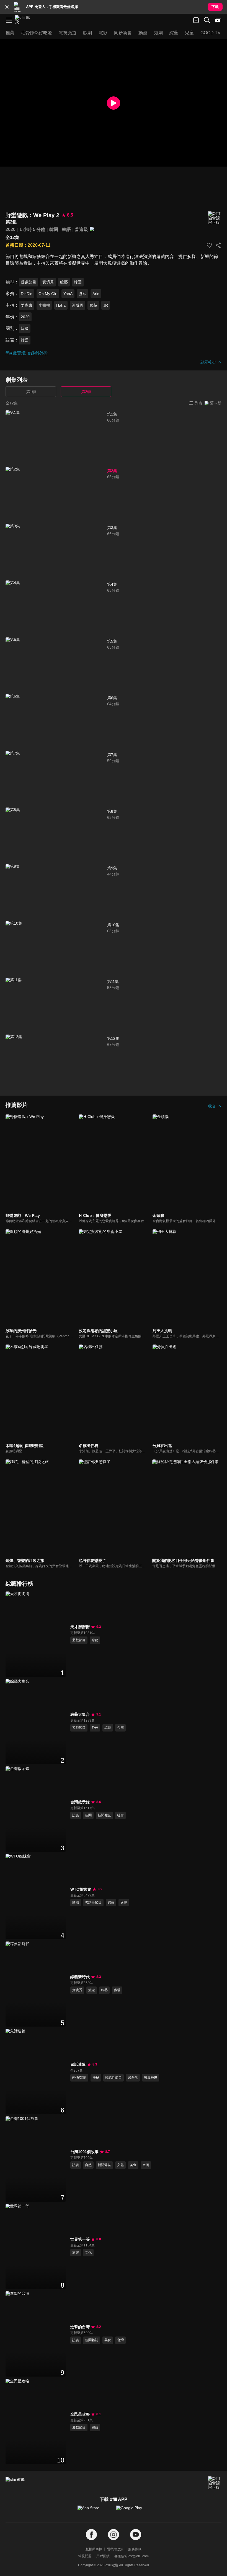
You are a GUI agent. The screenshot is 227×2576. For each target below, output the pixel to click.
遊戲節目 (29, 282)
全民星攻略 (80, 2414)
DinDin (27, 294)
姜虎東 (27, 305)
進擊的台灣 (80, 2327)
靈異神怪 (151, 2078)
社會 (120, 1815)
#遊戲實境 (16, 353)
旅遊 (92, 1990)
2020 (11, 229)
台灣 (120, 1728)
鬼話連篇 (78, 2064)
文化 (120, 2165)
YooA (68, 294)
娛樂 (124, 1903)
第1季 (31, 392)
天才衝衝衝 (80, 1627)
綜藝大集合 (80, 1714)
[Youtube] (136, 2535)
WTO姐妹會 (81, 1889)
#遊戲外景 (38, 353)
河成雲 (78, 305)
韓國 (54, 229)
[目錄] (9, 20)
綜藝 (64, 282)
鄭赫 (93, 305)
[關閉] (7, 7)
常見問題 (85, 2556)
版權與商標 (94, 2549)
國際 (76, 1903)
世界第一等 (80, 2239)
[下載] (196, 20)
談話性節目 (93, 1903)
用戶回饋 (103, 2556)
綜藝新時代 (80, 1977)
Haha (61, 305)
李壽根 (44, 305)
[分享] (218, 245)
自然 (88, 2165)
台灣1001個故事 (84, 2152)
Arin (96, 294)
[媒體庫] (218, 20)
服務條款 (135, 2549)
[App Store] (94, 2511)
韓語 (66, 229)
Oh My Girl (48, 294)
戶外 (95, 1728)
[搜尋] (207, 20)
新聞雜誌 (104, 1815)
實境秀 (48, 282)
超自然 (133, 2078)
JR (106, 305)
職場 (117, 1990)
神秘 (96, 2078)
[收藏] (209, 245)
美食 (133, 2165)
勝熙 (82, 294)
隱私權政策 (115, 2549)
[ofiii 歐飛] (24, 20)
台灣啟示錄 (80, 1802)
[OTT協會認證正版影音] (215, 218)
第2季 (86, 392)
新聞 (88, 1815)
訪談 (76, 1815)
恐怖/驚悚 (79, 2078)
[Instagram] (114, 2535)
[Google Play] (133, 2511)
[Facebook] (91, 2535)
